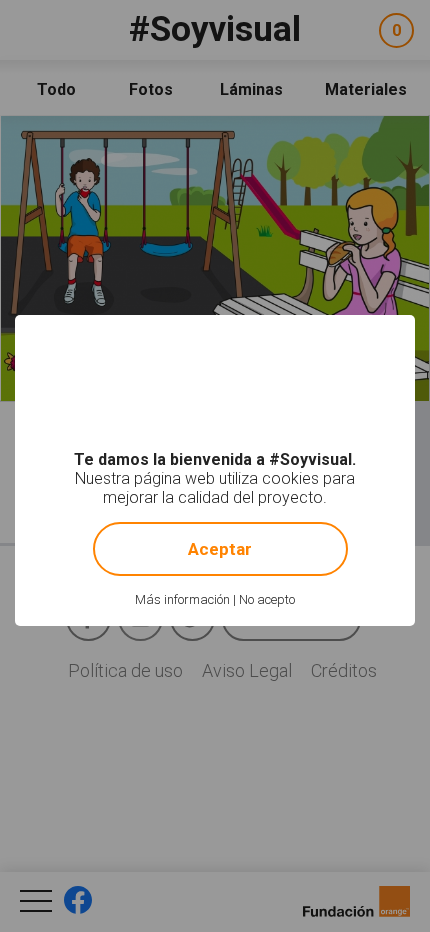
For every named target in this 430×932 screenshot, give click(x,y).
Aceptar (220, 549)
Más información (182, 599)
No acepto (267, 599)
